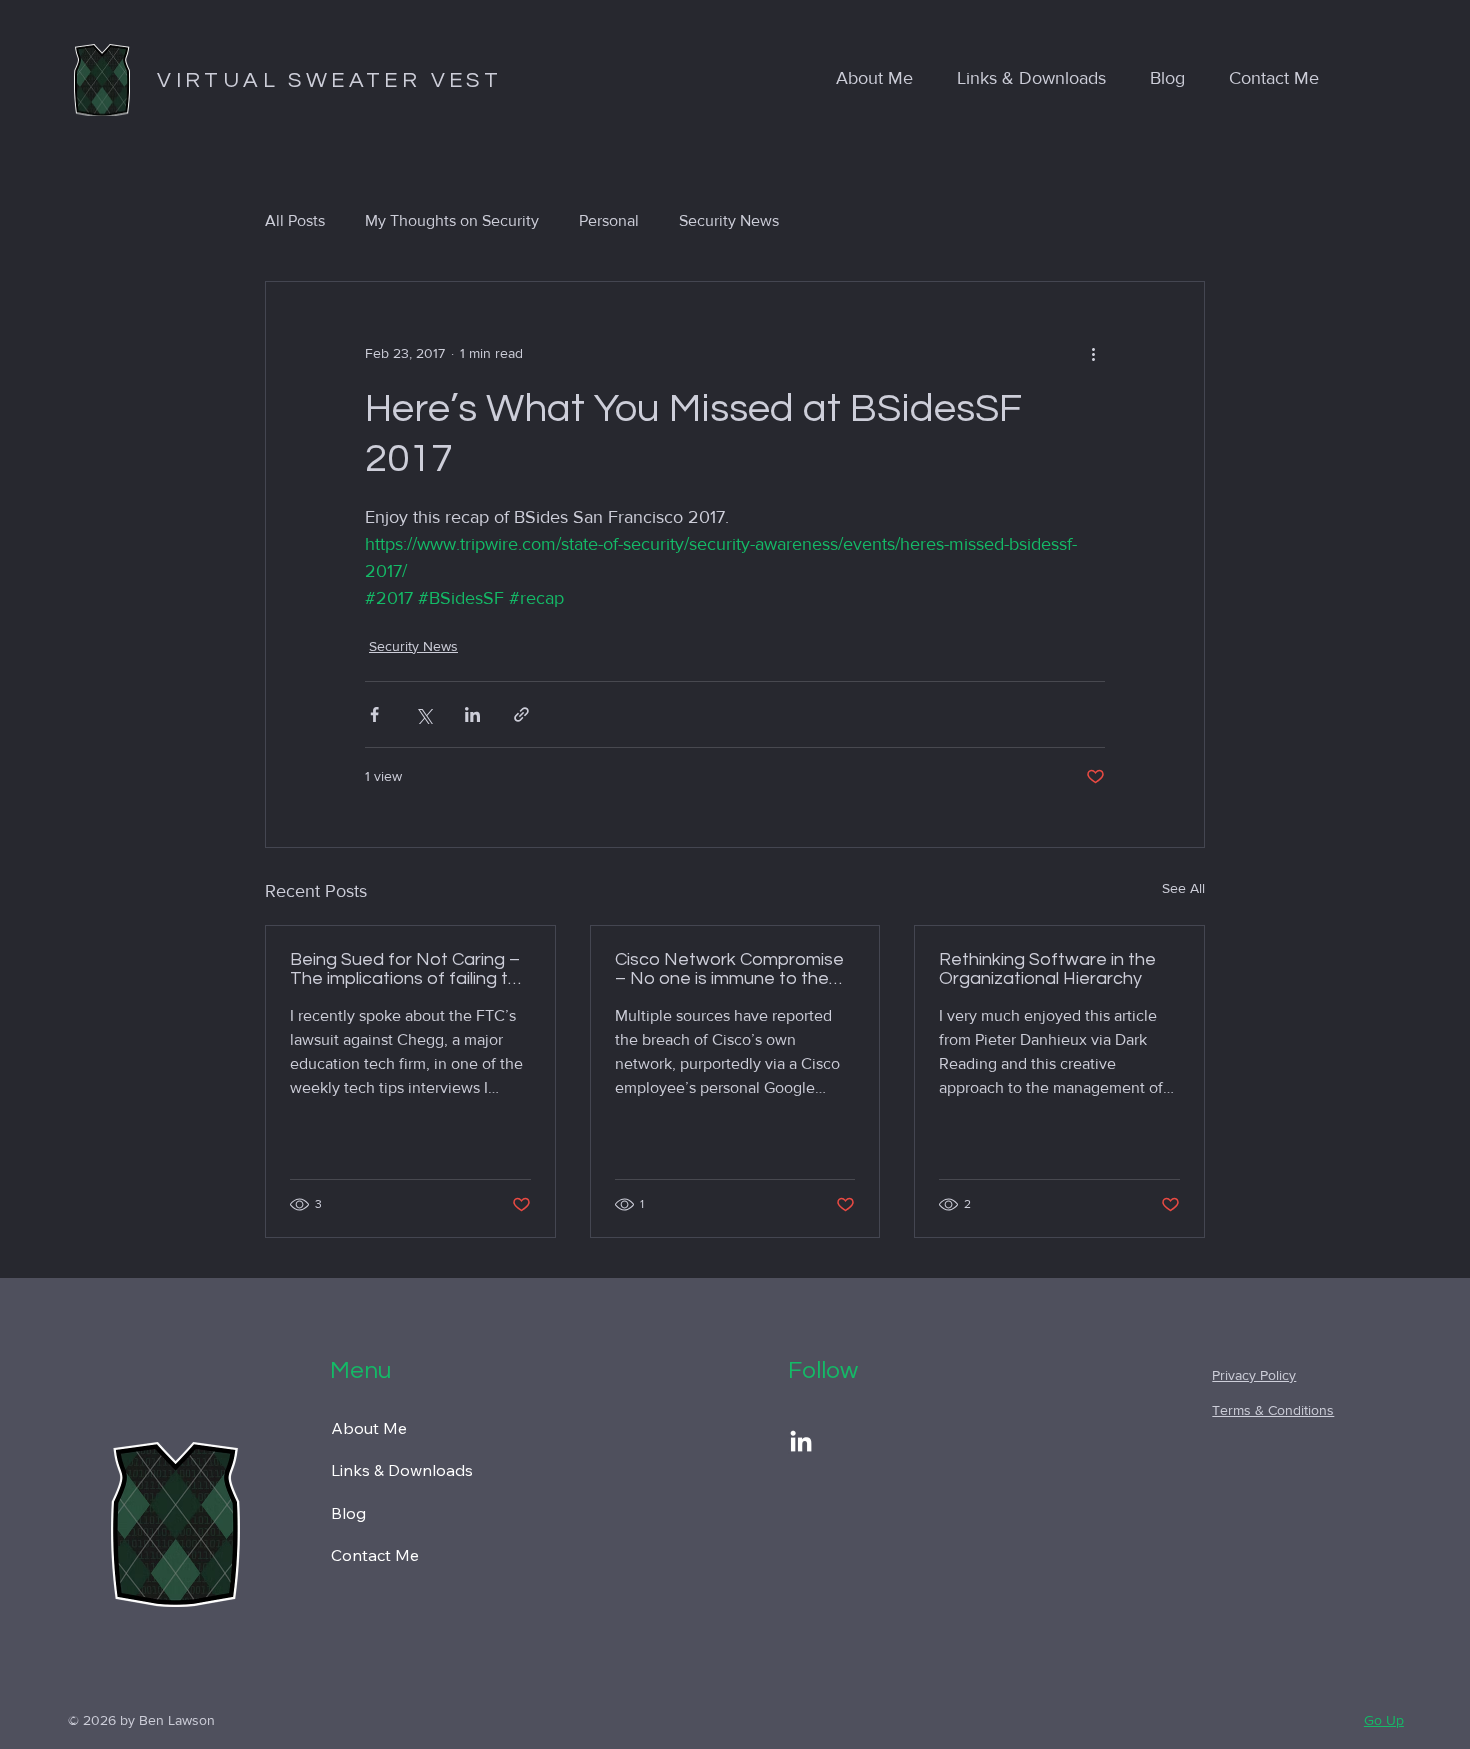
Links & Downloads (402, 1470)
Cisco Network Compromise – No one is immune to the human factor (729, 969)
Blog (348, 1513)
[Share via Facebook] (374, 714)
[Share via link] (521, 714)
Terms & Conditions (1273, 1410)
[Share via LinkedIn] (472, 714)
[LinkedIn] (801, 1443)
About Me (369, 1428)
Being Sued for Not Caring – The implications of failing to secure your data (405, 969)
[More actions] (1093, 354)
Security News (729, 220)
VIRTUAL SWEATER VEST (329, 80)
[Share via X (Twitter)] (423, 714)
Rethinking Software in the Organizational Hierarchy (1047, 969)
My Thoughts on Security (452, 220)
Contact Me (375, 1555)
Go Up (1384, 1720)
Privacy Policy (1254, 1375)
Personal (609, 220)
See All (1183, 888)
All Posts (295, 220)
